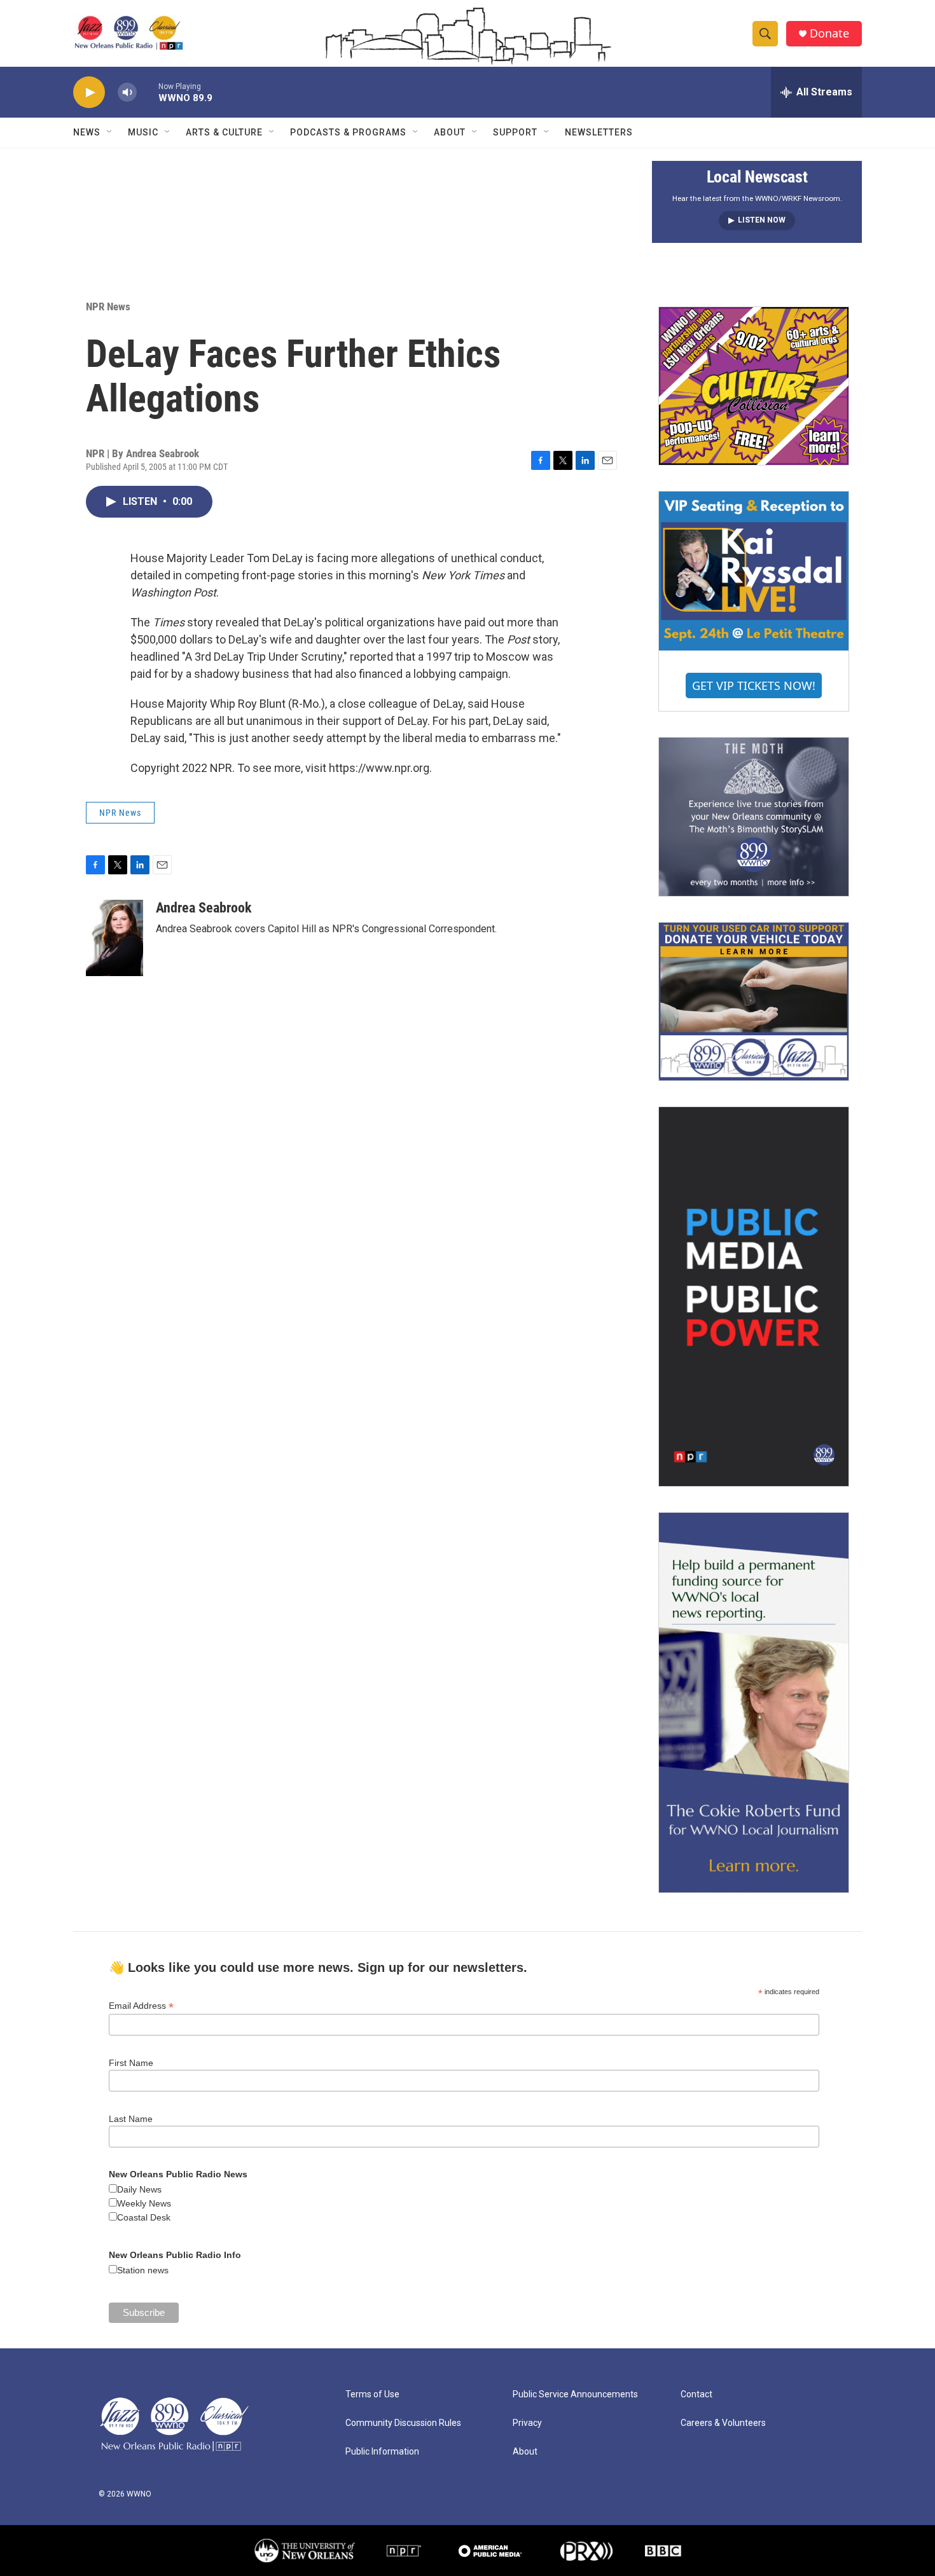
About (450, 132)
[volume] (127, 93)
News (87, 132)
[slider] (148, 92)
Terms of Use (372, 2394)
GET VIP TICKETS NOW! (754, 685)
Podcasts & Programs (348, 132)
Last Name (131, 2119)
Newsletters (599, 132)
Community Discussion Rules (403, 2423)
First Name (131, 2063)
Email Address (141, 2006)
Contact (696, 2394)
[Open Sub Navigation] (110, 132)
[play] (89, 93)
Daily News (139, 2189)
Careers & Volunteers (723, 2423)
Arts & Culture (224, 132)
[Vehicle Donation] (754, 1002)
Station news (143, 2270)
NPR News (108, 307)
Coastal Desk (144, 2217)
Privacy (527, 2423)
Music (143, 132)
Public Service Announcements (575, 2394)
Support (515, 132)
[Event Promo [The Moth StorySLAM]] (754, 816)
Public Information (382, 2452)
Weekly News (144, 2203)
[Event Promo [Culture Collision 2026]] (754, 386)
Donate (829, 33)
